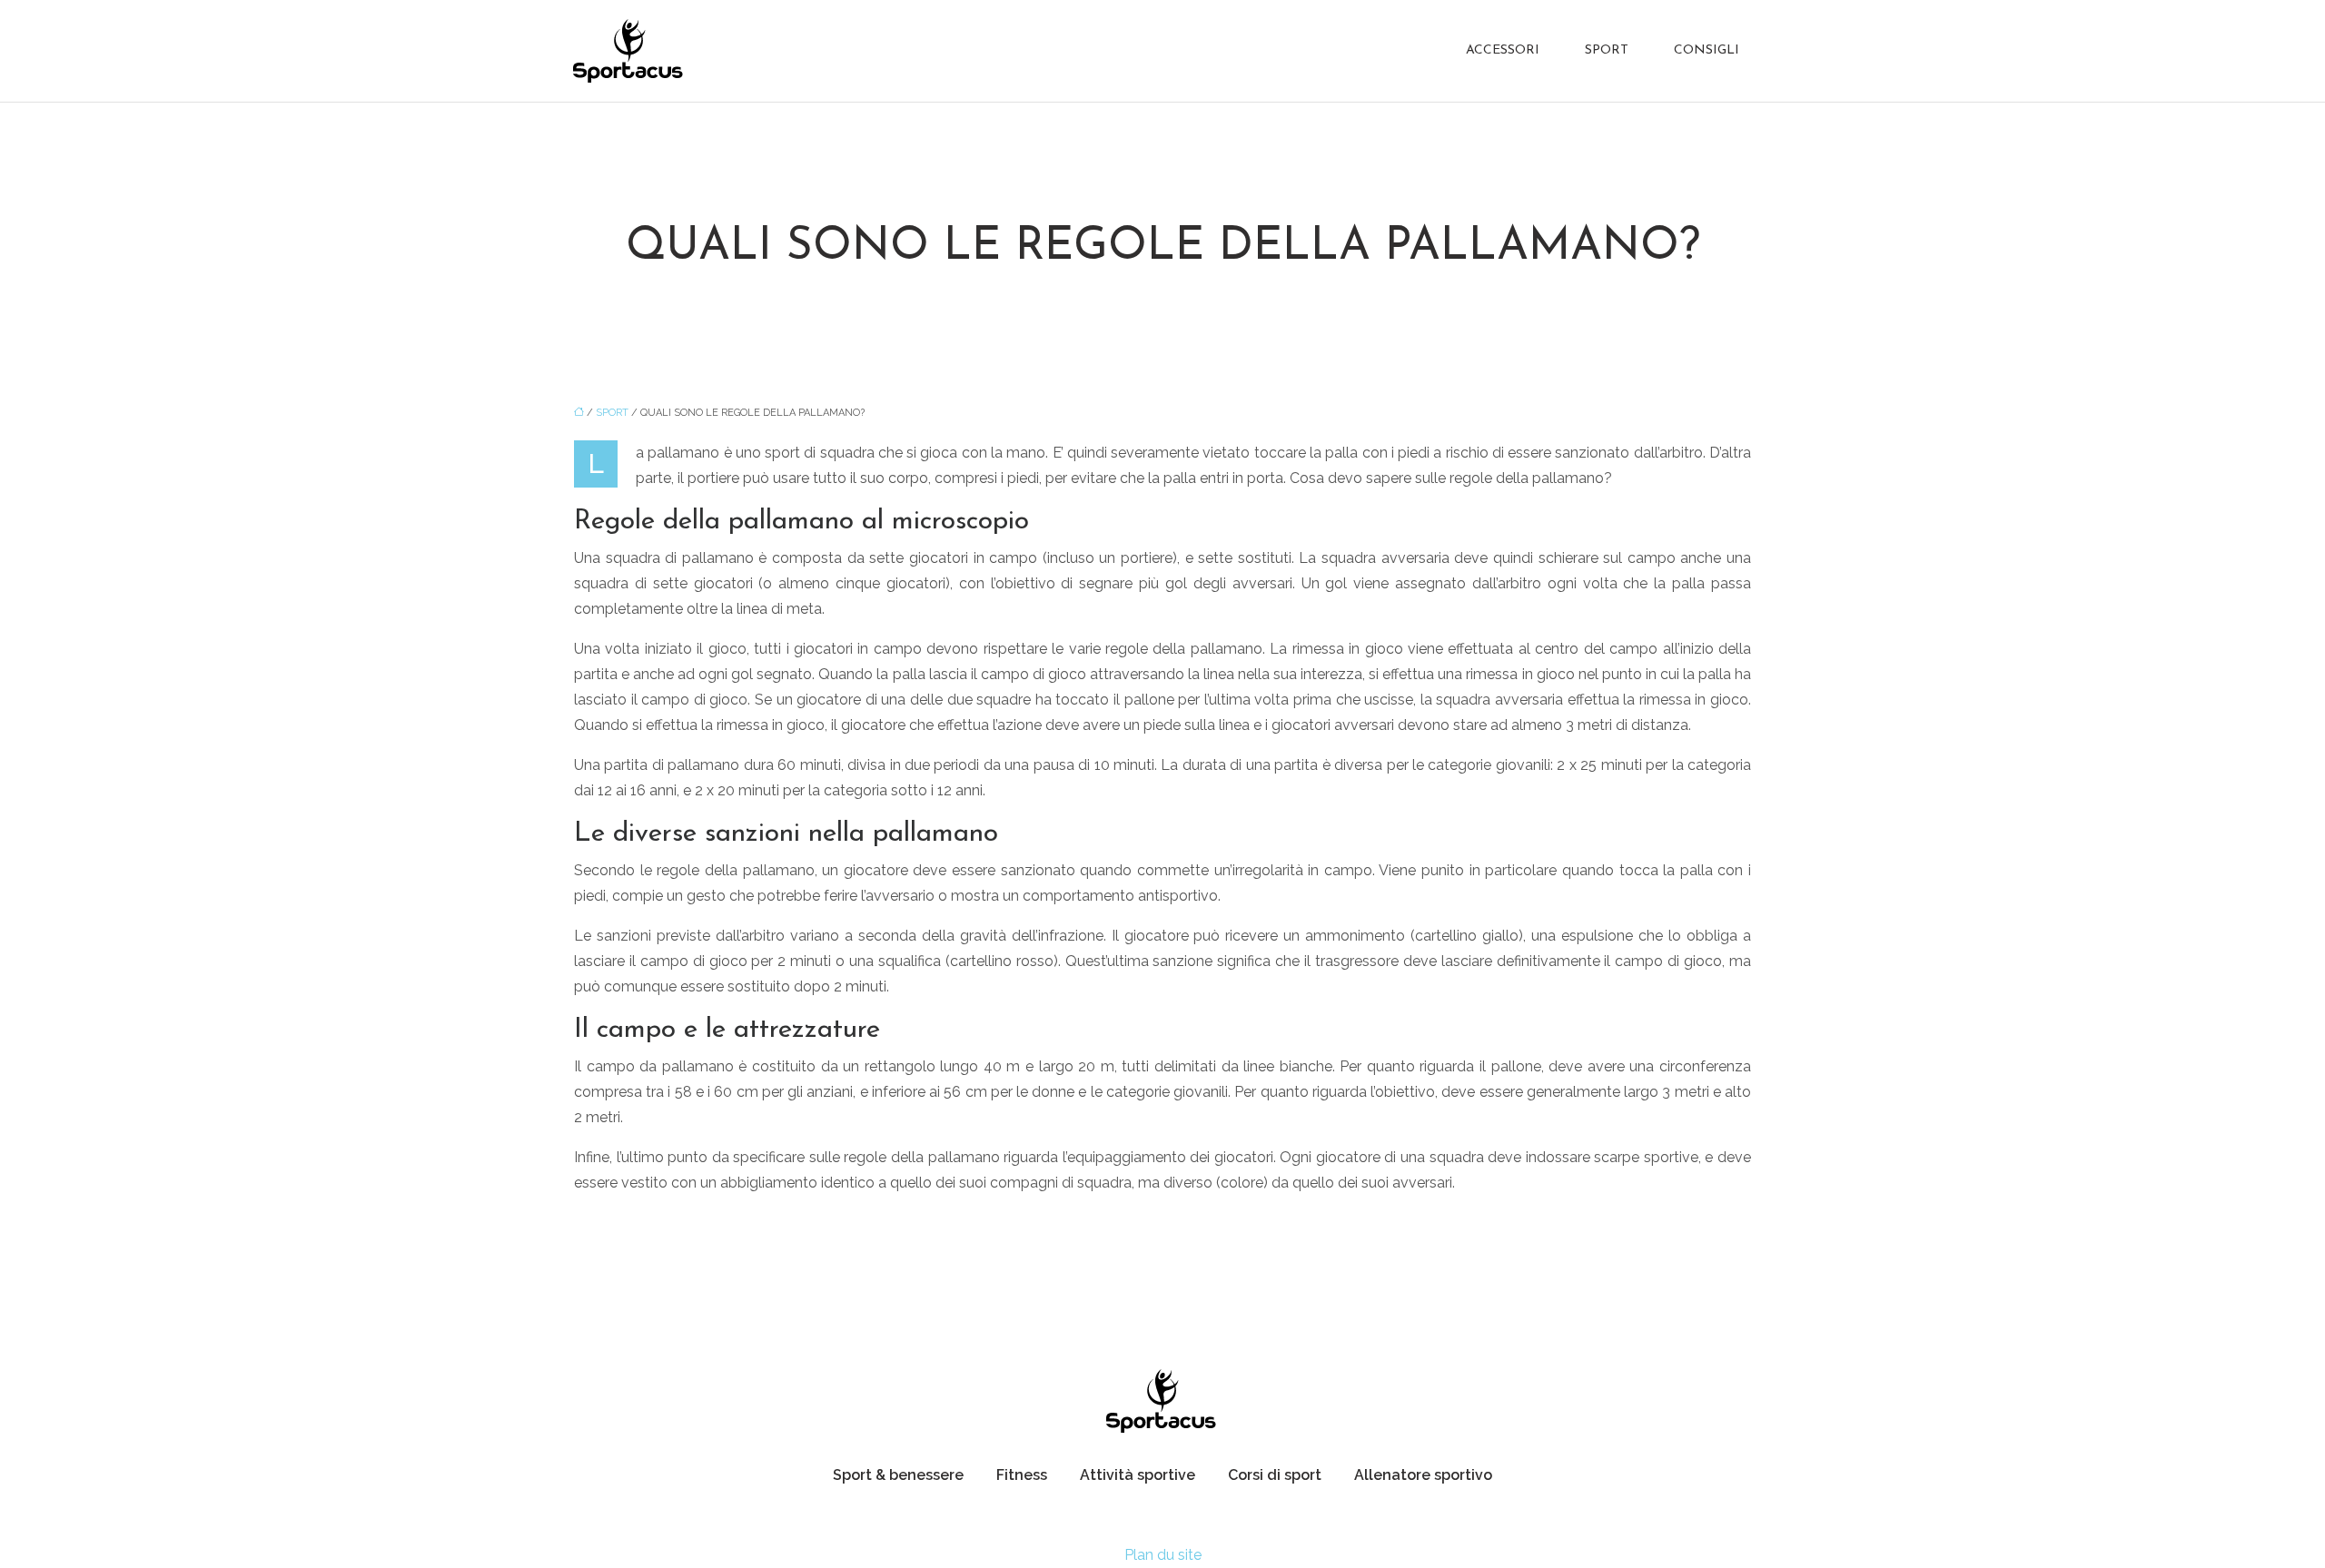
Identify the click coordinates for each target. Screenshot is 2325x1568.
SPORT (1607, 50)
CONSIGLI (1707, 50)
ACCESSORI (1503, 50)
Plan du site (1163, 1555)
